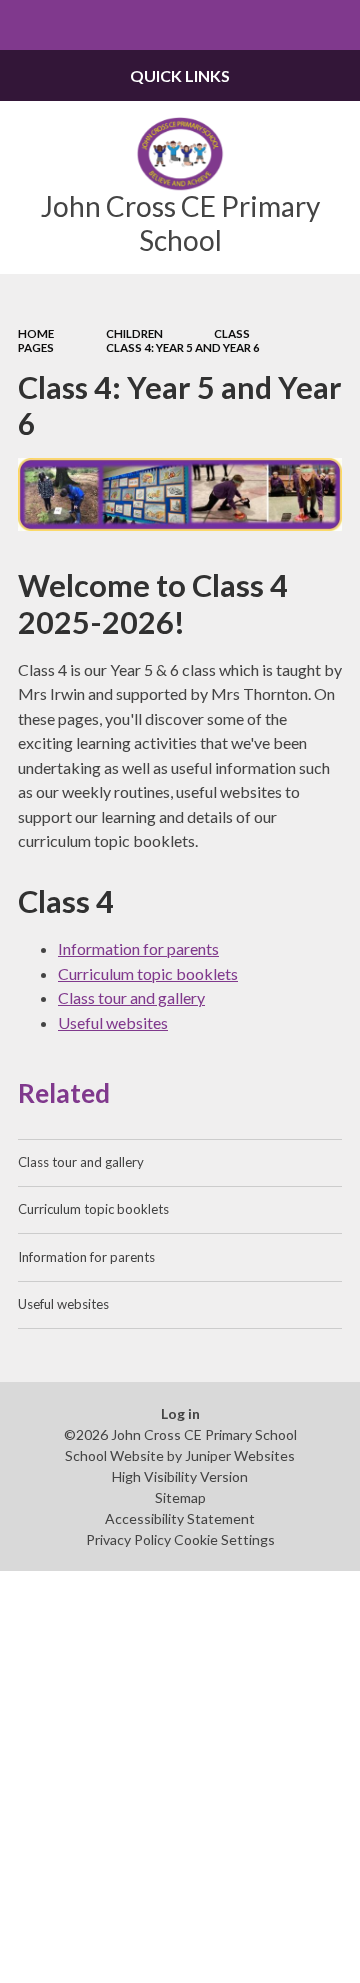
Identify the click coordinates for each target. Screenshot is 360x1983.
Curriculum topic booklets (148, 973)
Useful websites (113, 1022)
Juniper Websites (240, 1455)
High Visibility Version (180, 1476)
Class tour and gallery (131, 997)
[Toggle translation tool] (286, 25)
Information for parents (138, 948)
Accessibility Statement (180, 1518)
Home (36, 333)
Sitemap (180, 1497)
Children (134, 333)
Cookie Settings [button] (224, 1539)
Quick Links (180, 75)
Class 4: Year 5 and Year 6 (183, 347)
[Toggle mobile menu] (25, 25)
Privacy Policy (128, 1539)
